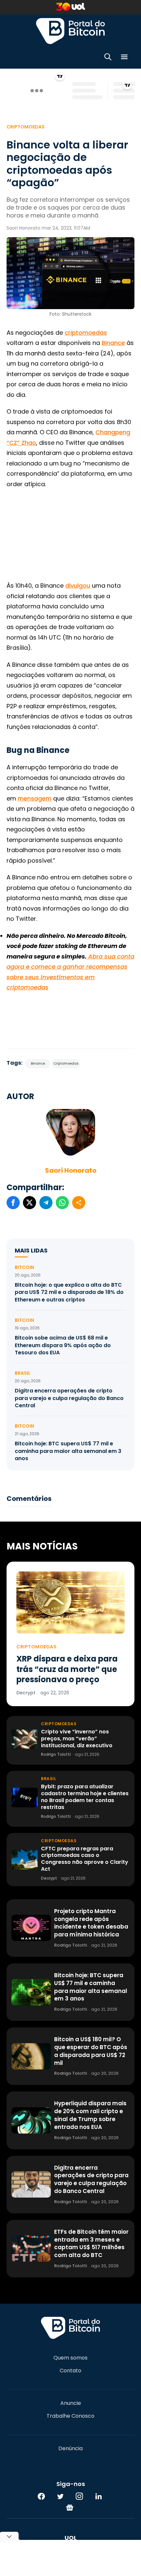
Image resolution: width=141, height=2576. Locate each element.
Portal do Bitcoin (70, 31)
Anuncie (71, 2403)
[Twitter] (60, 2496)
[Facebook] (41, 2496)
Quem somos (70, 2358)
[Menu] (124, 58)
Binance (113, 343)
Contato (70, 2371)
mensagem (35, 798)
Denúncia (70, 2449)
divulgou (78, 586)
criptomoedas (86, 333)
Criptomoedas (26, 127)
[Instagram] (79, 2496)
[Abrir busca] (108, 58)
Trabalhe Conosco (70, 2416)
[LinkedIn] (98, 2496)
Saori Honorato (71, 1170)
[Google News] (70, 2507)
